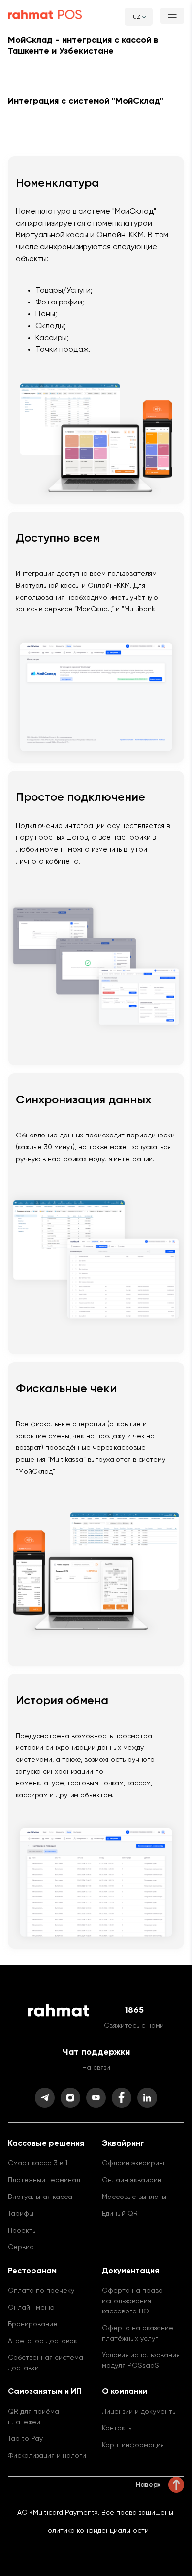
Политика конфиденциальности (96, 2531)
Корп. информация (133, 2445)
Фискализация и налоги (47, 2456)
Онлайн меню (31, 2308)
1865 (134, 2010)
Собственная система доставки (46, 2363)
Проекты (22, 2231)
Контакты (117, 2428)
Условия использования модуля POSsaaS (141, 2361)
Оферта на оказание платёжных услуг (138, 2333)
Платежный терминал (44, 2180)
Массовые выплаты (134, 2197)
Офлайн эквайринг (134, 2163)
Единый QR (120, 2214)
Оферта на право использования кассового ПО (132, 2301)
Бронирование (33, 2324)
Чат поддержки (96, 2052)
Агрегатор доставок (43, 2341)
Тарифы (21, 2214)
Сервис (21, 2247)
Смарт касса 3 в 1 (38, 2163)
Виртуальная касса (40, 2197)
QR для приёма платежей (33, 2417)
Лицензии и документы (139, 2412)
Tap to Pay (25, 2439)
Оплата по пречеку (41, 2291)
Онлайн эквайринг (133, 2180)
